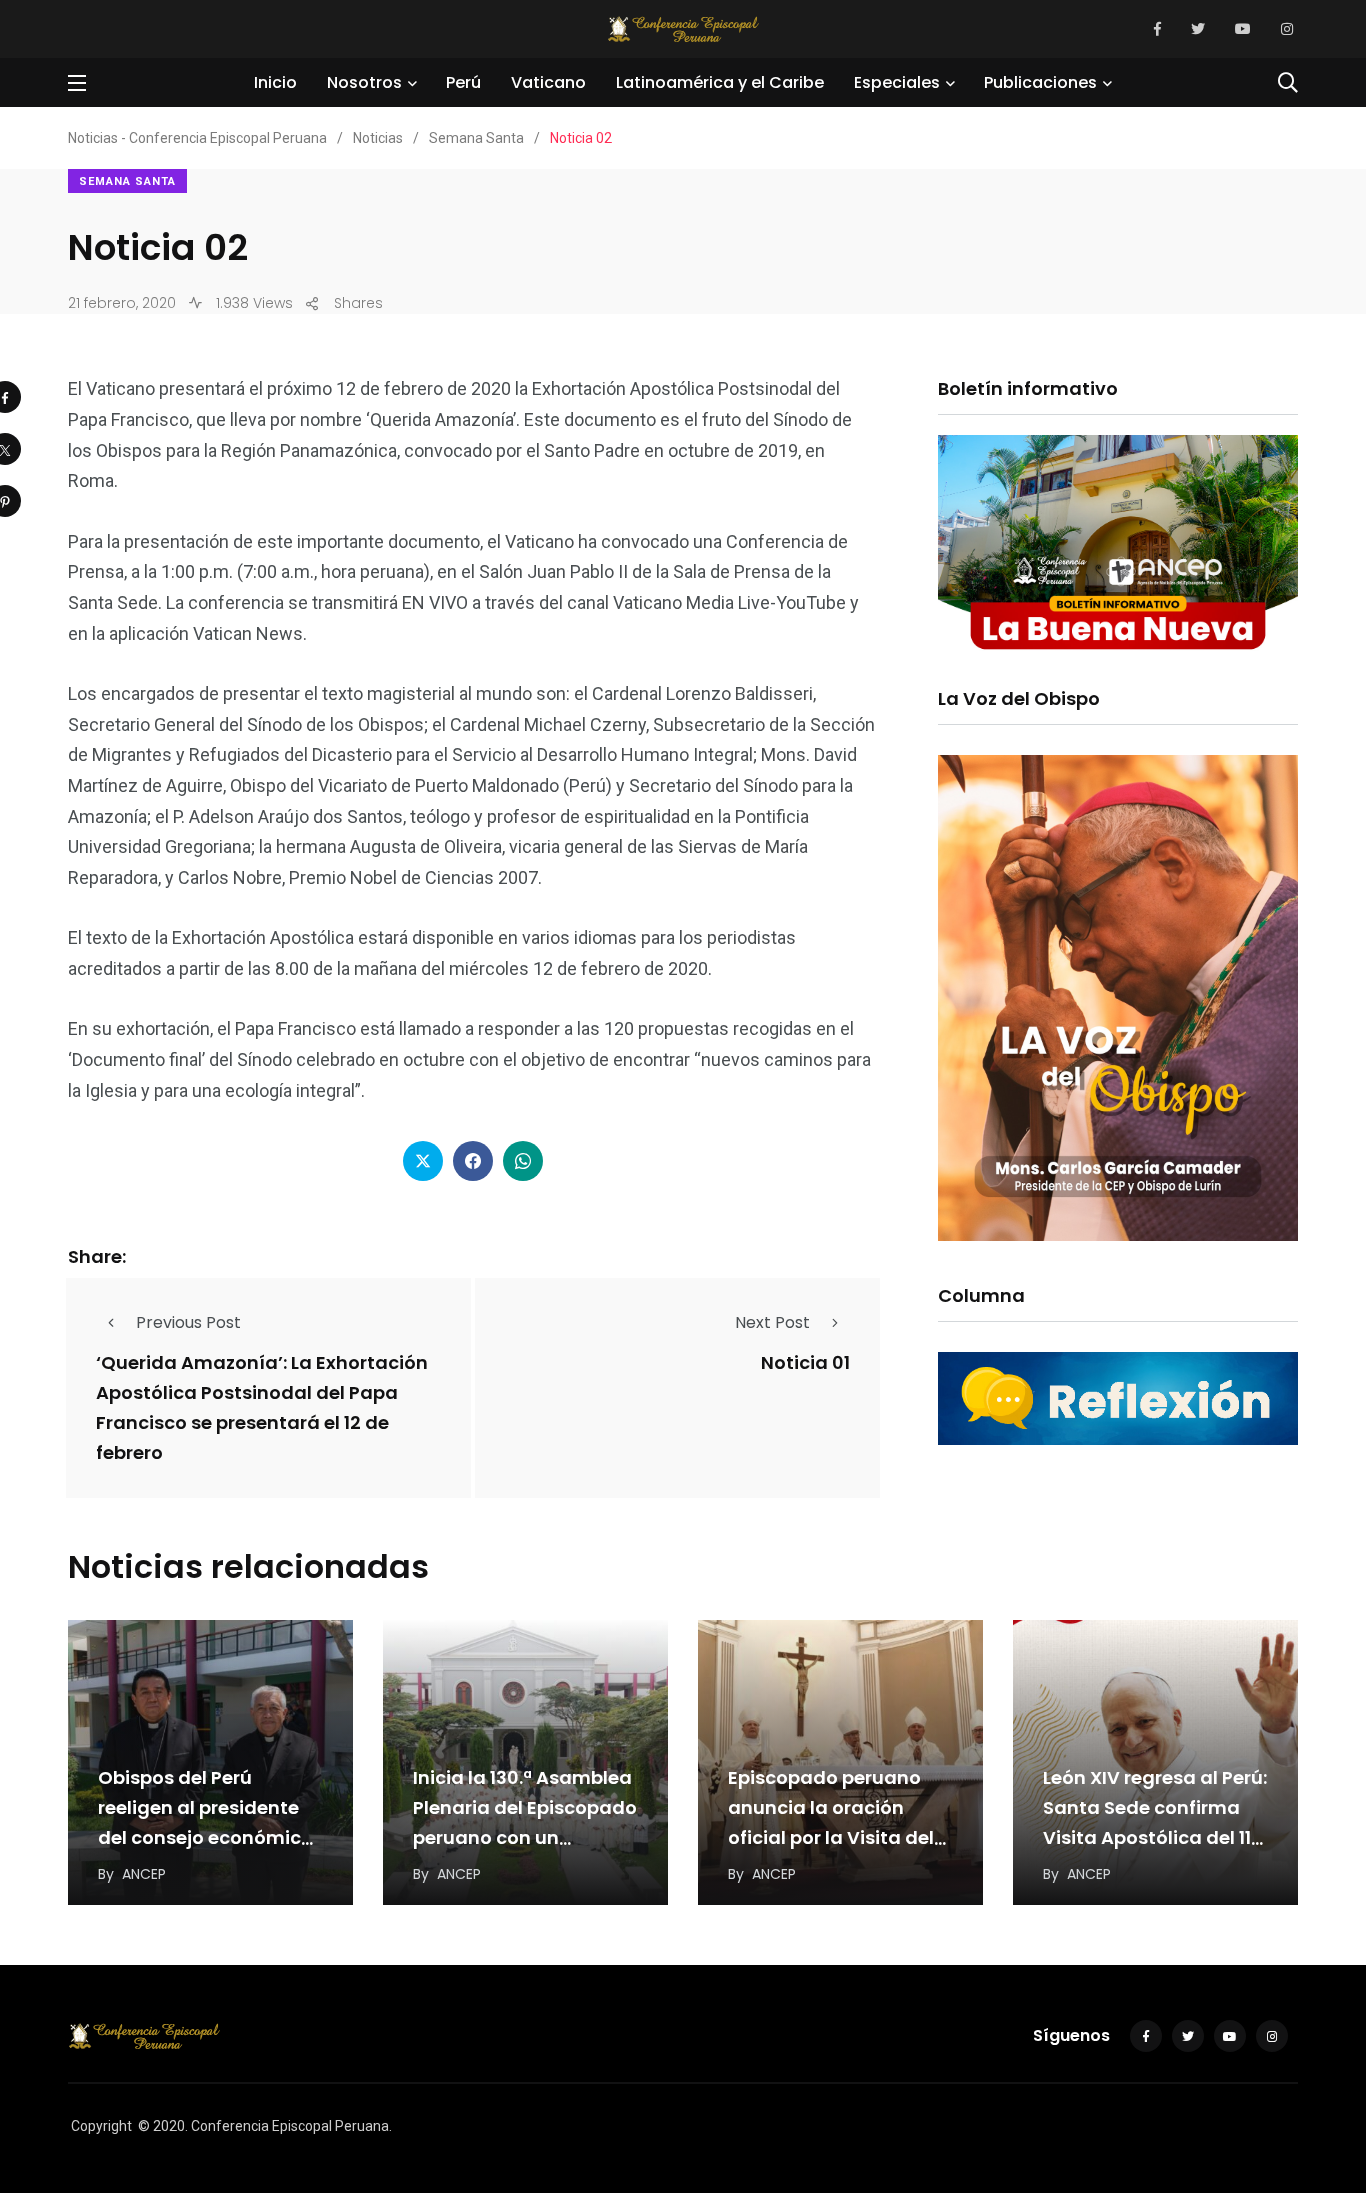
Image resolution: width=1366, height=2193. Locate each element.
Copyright (101, 2126)
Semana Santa (127, 181)
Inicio (275, 82)
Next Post (772, 1322)
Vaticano (548, 82)
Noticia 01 (805, 1362)
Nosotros (364, 82)
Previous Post (188, 1322)
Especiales (897, 82)
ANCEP (144, 1874)
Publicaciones (1040, 82)
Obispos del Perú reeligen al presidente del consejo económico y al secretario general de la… (205, 1838)
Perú (463, 82)
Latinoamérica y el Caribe (720, 82)
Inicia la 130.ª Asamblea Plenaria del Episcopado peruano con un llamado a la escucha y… (525, 1838)
